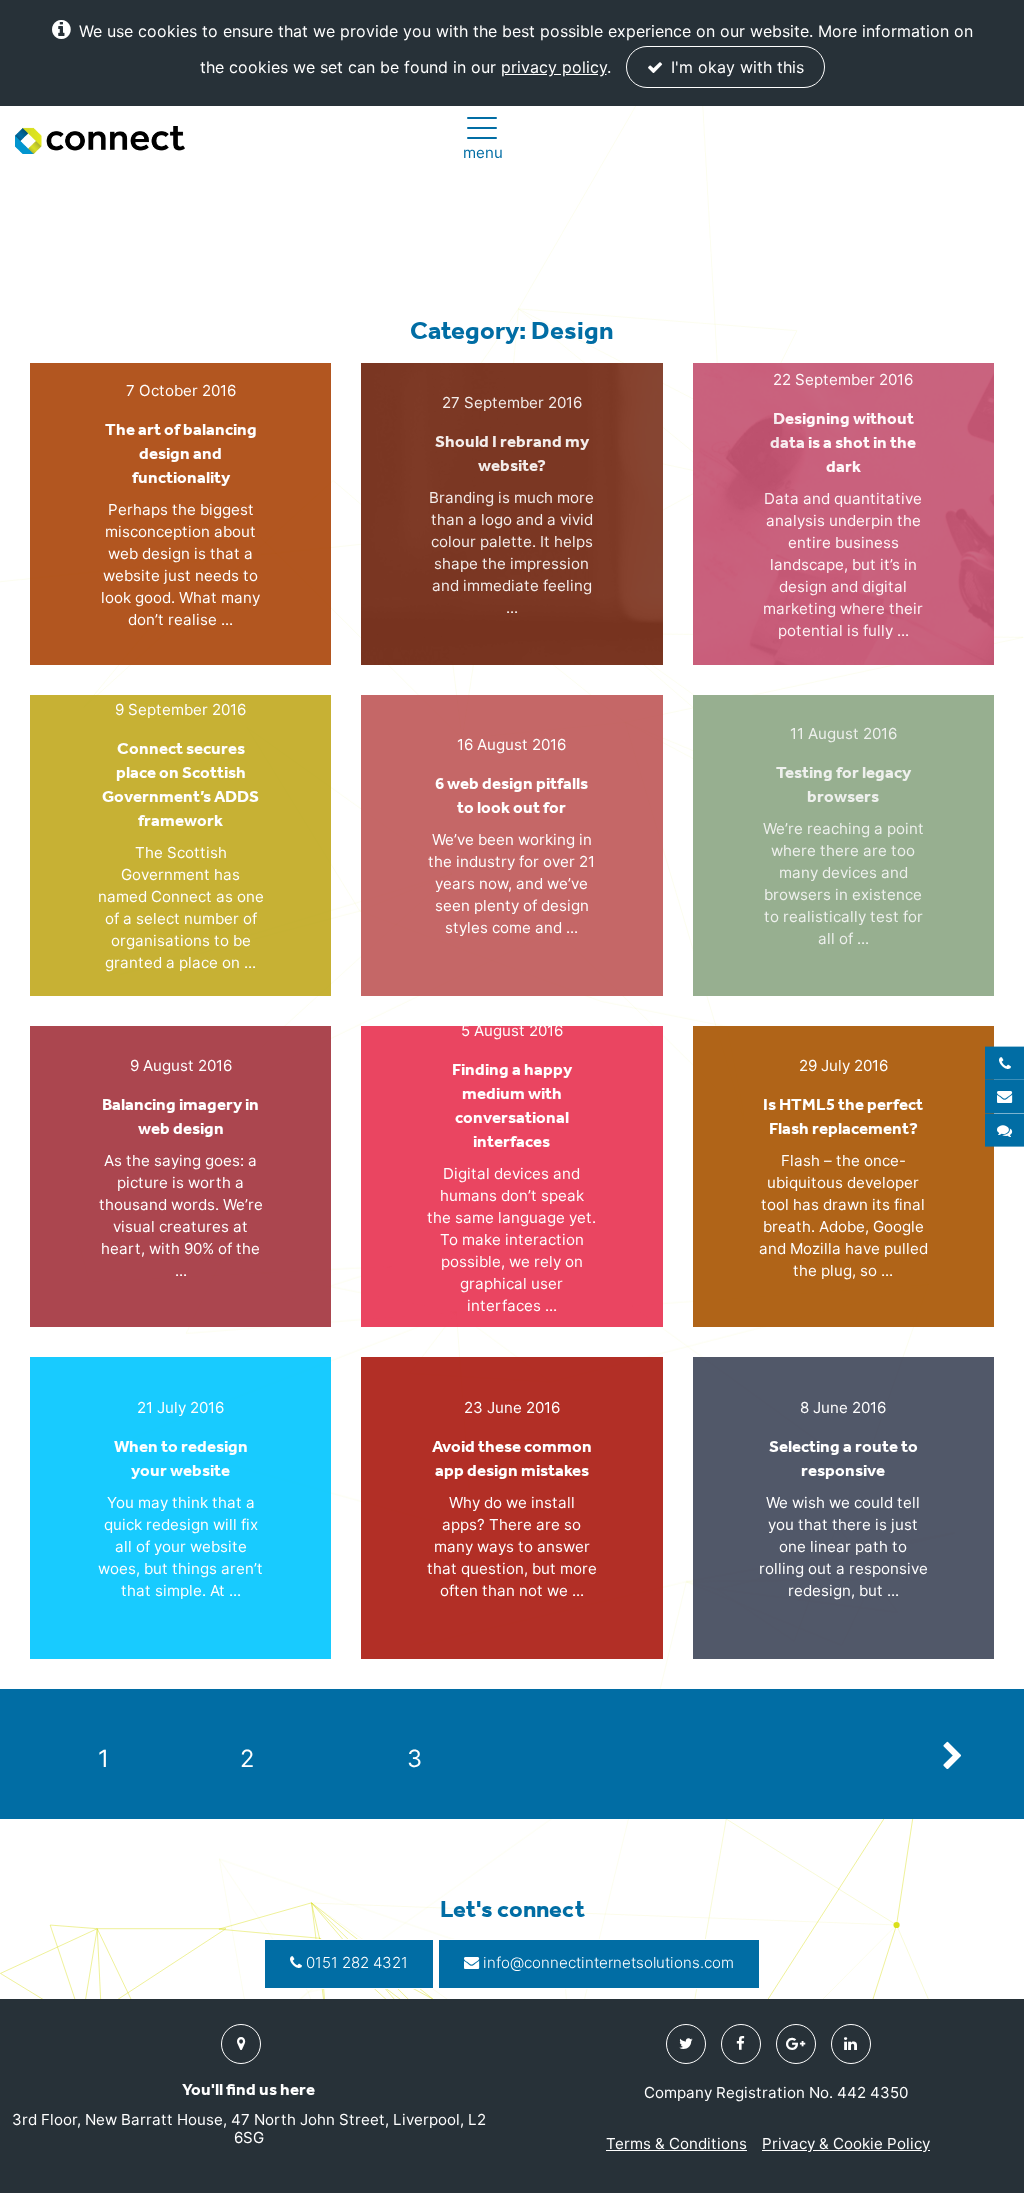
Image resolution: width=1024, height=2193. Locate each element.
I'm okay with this (735, 67)
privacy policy (554, 67)
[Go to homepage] (100, 140)
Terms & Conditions (676, 2143)
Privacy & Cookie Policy (846, 2143)
